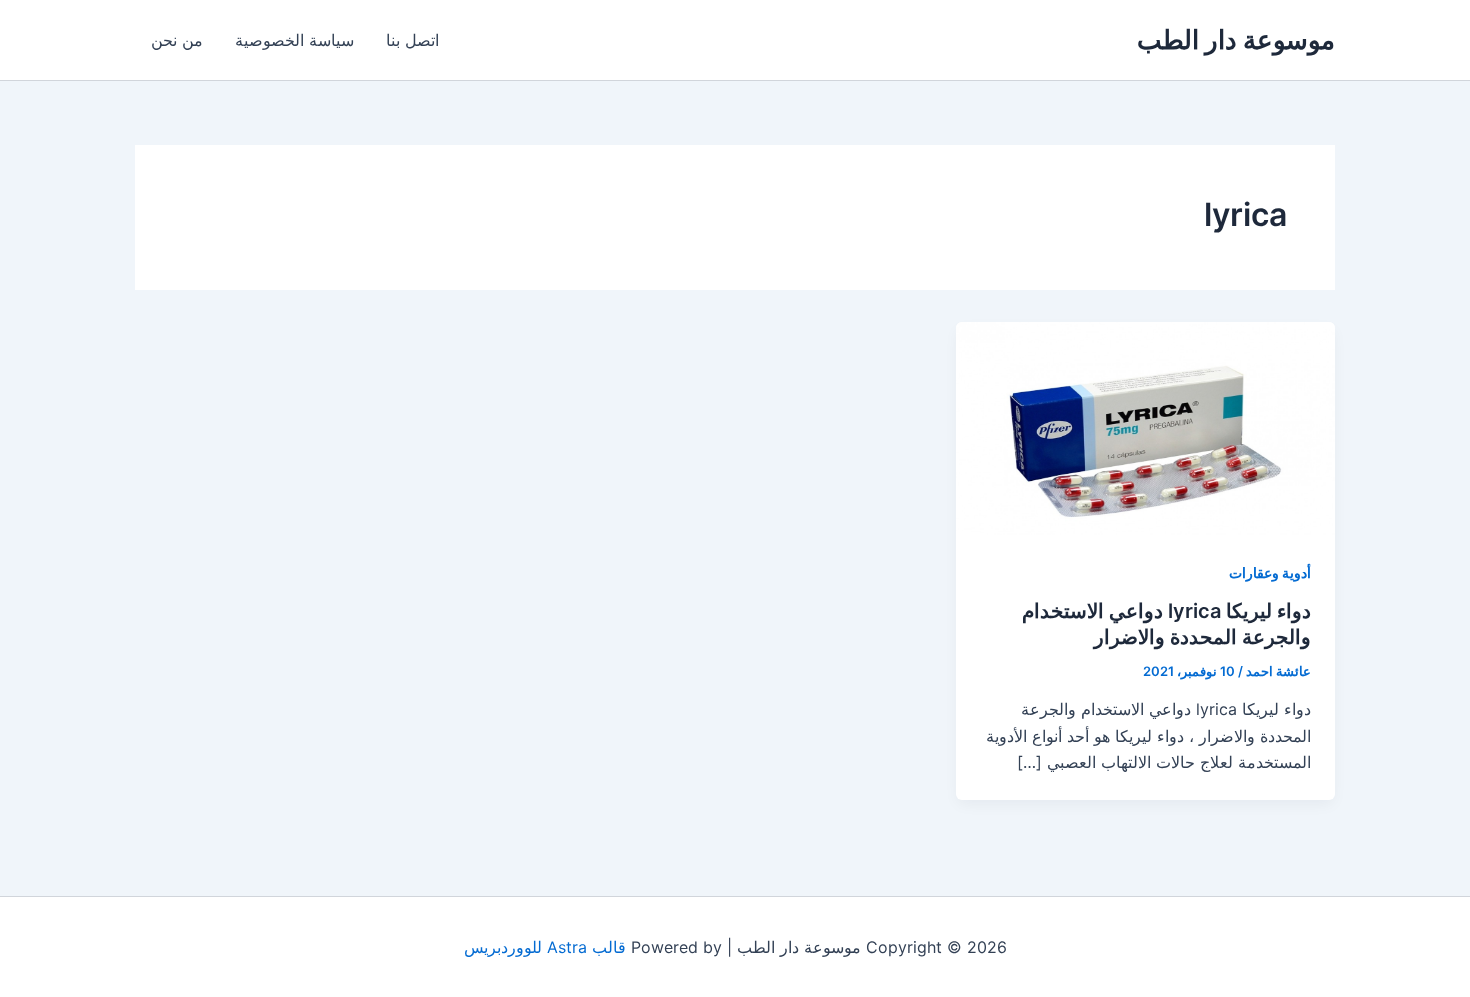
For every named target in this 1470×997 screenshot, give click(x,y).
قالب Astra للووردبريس (545, 947)
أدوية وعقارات (1270, 572)
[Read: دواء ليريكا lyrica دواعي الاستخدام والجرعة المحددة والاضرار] (1145, 427)
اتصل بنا (412, 40)
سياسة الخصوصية (294, 40)
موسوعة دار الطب (1236, 39)
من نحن (177, 40)
